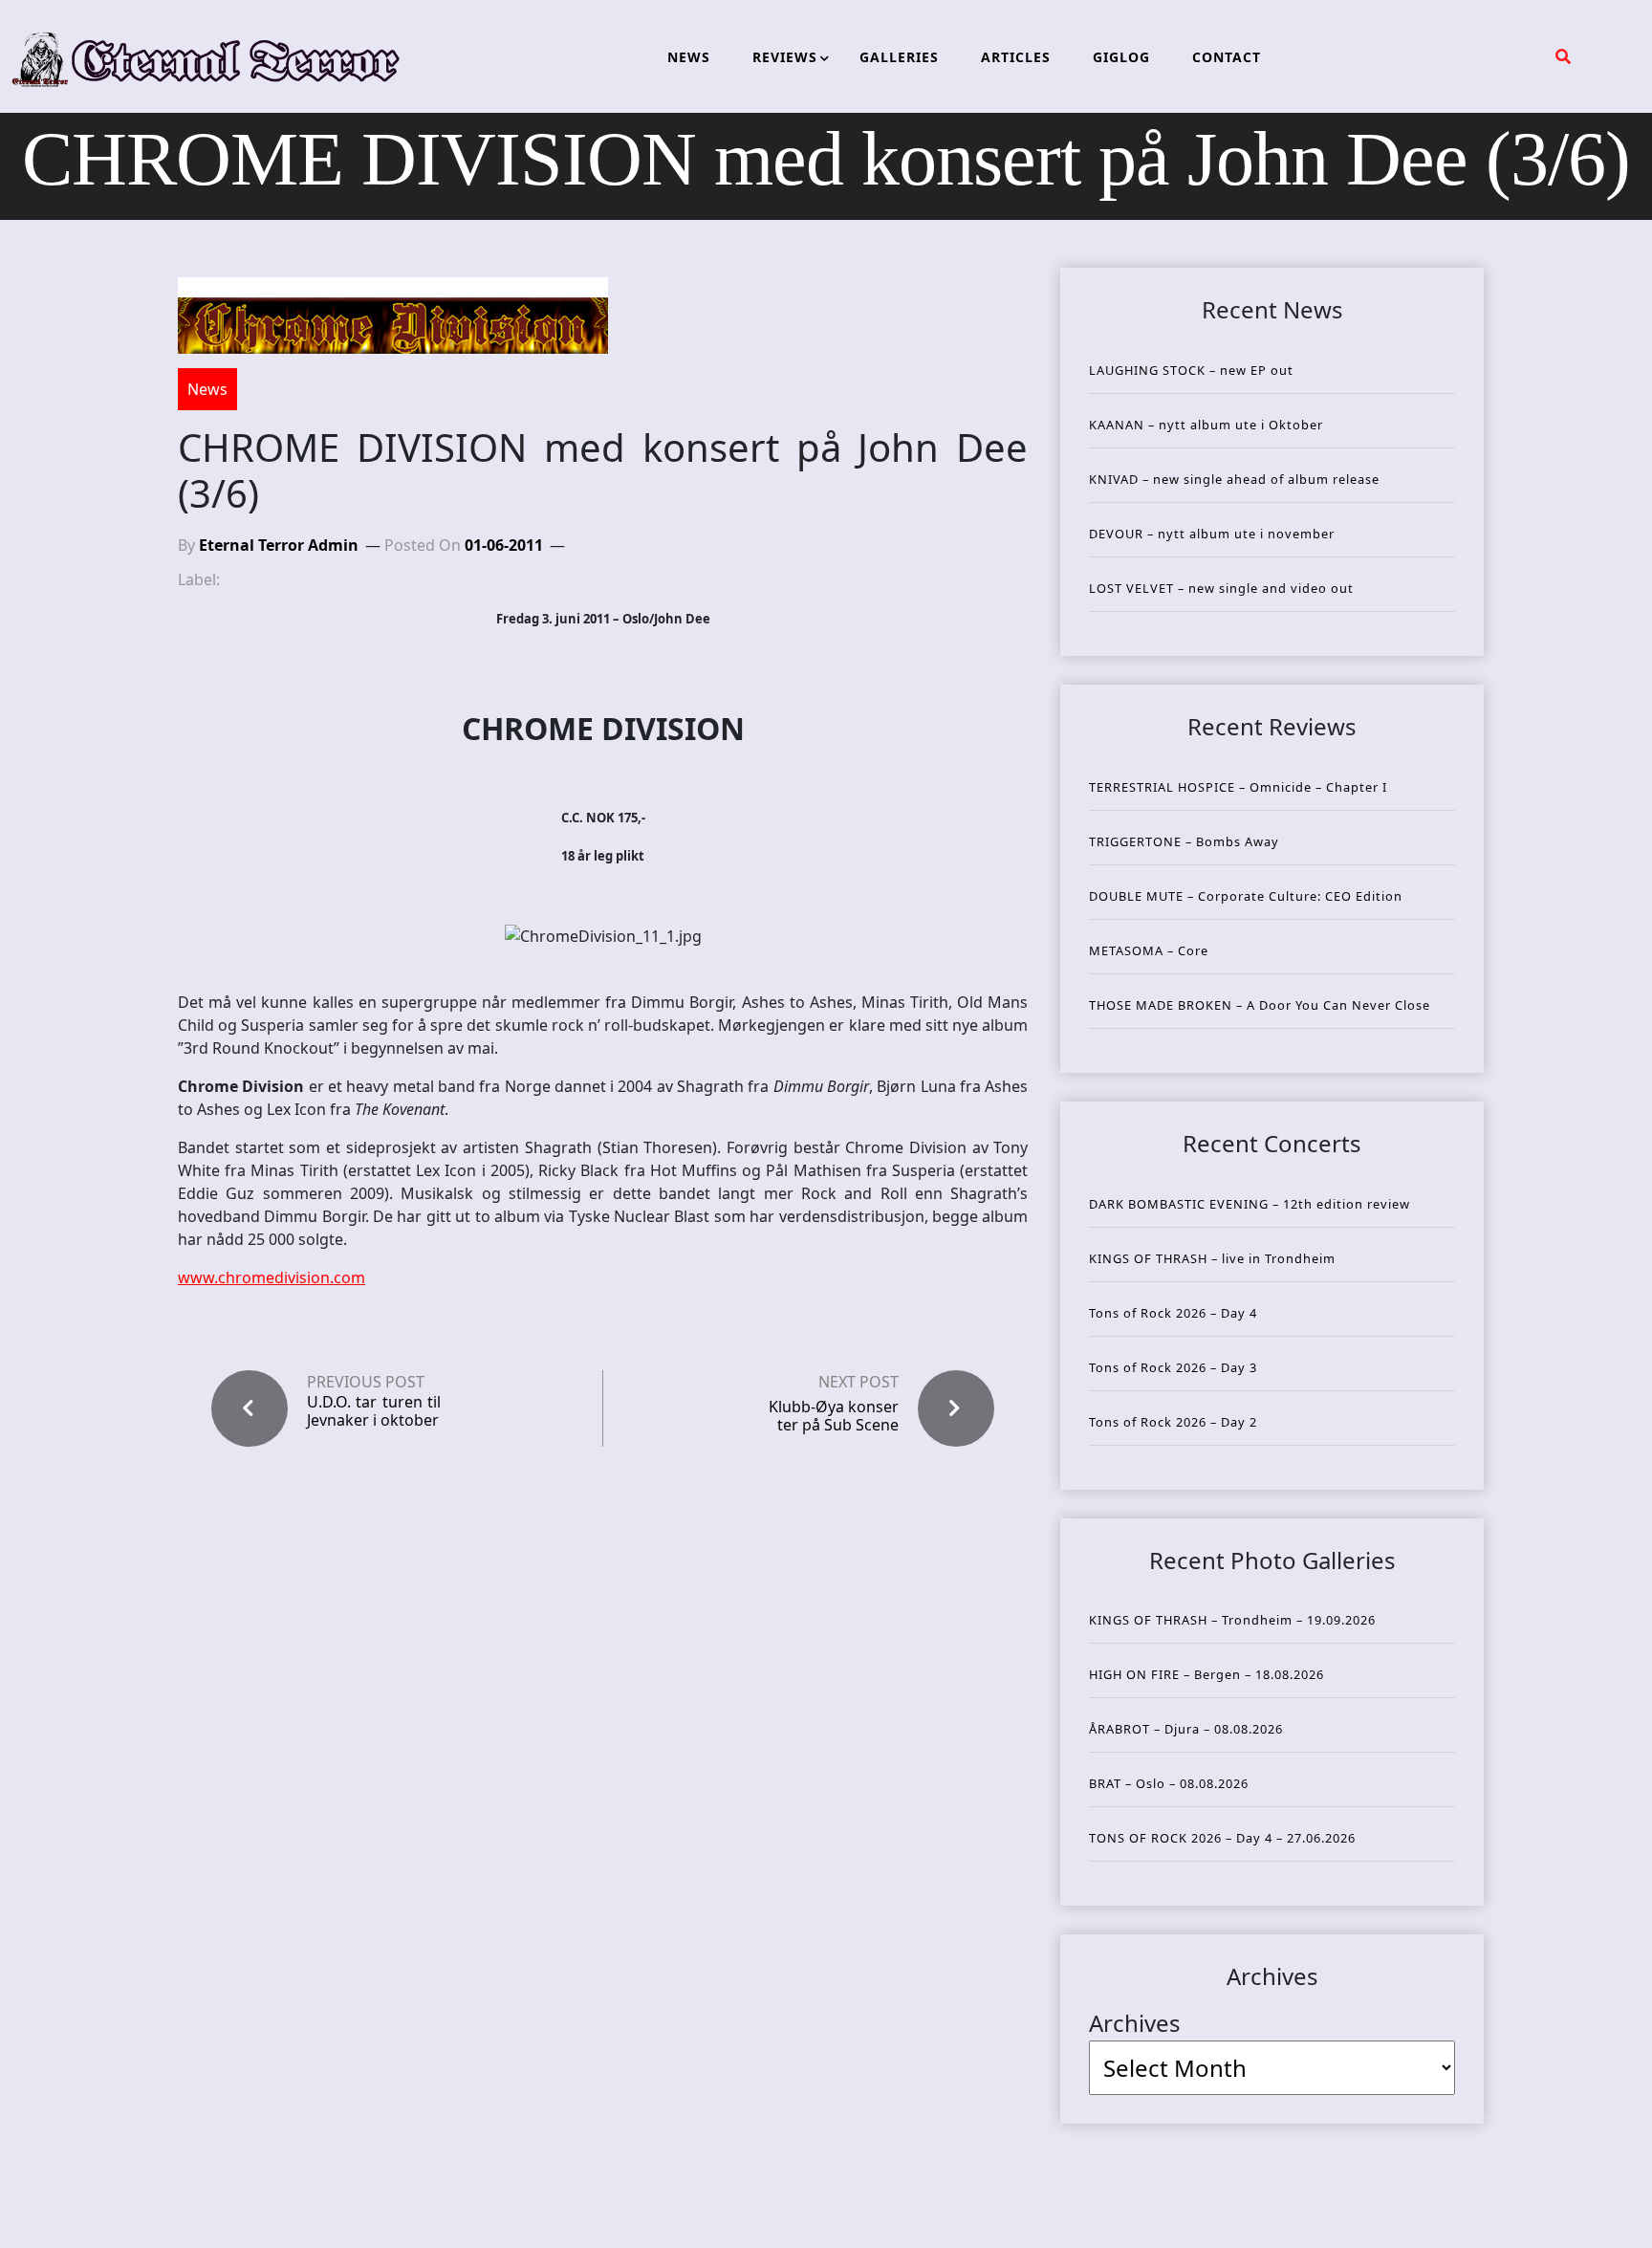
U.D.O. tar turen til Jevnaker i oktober (374, 1411)
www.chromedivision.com (272, 1277)
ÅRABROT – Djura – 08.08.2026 (1186, 1729)
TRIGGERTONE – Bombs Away (1184, 841)
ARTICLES (1016, 57)
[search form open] (1563, 56)
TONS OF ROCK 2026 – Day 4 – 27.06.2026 (1222, 1838)
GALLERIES (899, 57)
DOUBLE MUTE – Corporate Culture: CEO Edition (1246, 896)
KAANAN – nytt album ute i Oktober (1206, 425)
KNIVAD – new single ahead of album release (1234, 479)
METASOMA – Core (1149, 950)
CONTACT (1227, 57)
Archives (1135, 2023)
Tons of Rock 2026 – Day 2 (1173, 1422)
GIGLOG (1121, 57)
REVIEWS (785, 57)
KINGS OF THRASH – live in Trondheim (1212, 1258)
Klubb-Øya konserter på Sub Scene (834, 1416)
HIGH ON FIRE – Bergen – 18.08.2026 (1206, 1674)
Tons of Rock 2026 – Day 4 (1173, 1313)
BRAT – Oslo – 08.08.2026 (1169, 1783)
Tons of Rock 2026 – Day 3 (1173, 1367)
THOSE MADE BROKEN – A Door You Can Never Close (1260, 1005)
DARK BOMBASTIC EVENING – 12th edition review (1250, 1204)
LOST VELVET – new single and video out (1221, 588)
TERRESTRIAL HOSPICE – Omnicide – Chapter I (1238, 787)
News (207, 389)
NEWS (689, 57)
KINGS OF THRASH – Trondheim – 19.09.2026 (1232, 1620)
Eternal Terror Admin (279, 545)
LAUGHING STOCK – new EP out (1191, 370)
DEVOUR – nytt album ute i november (1212, 534)
